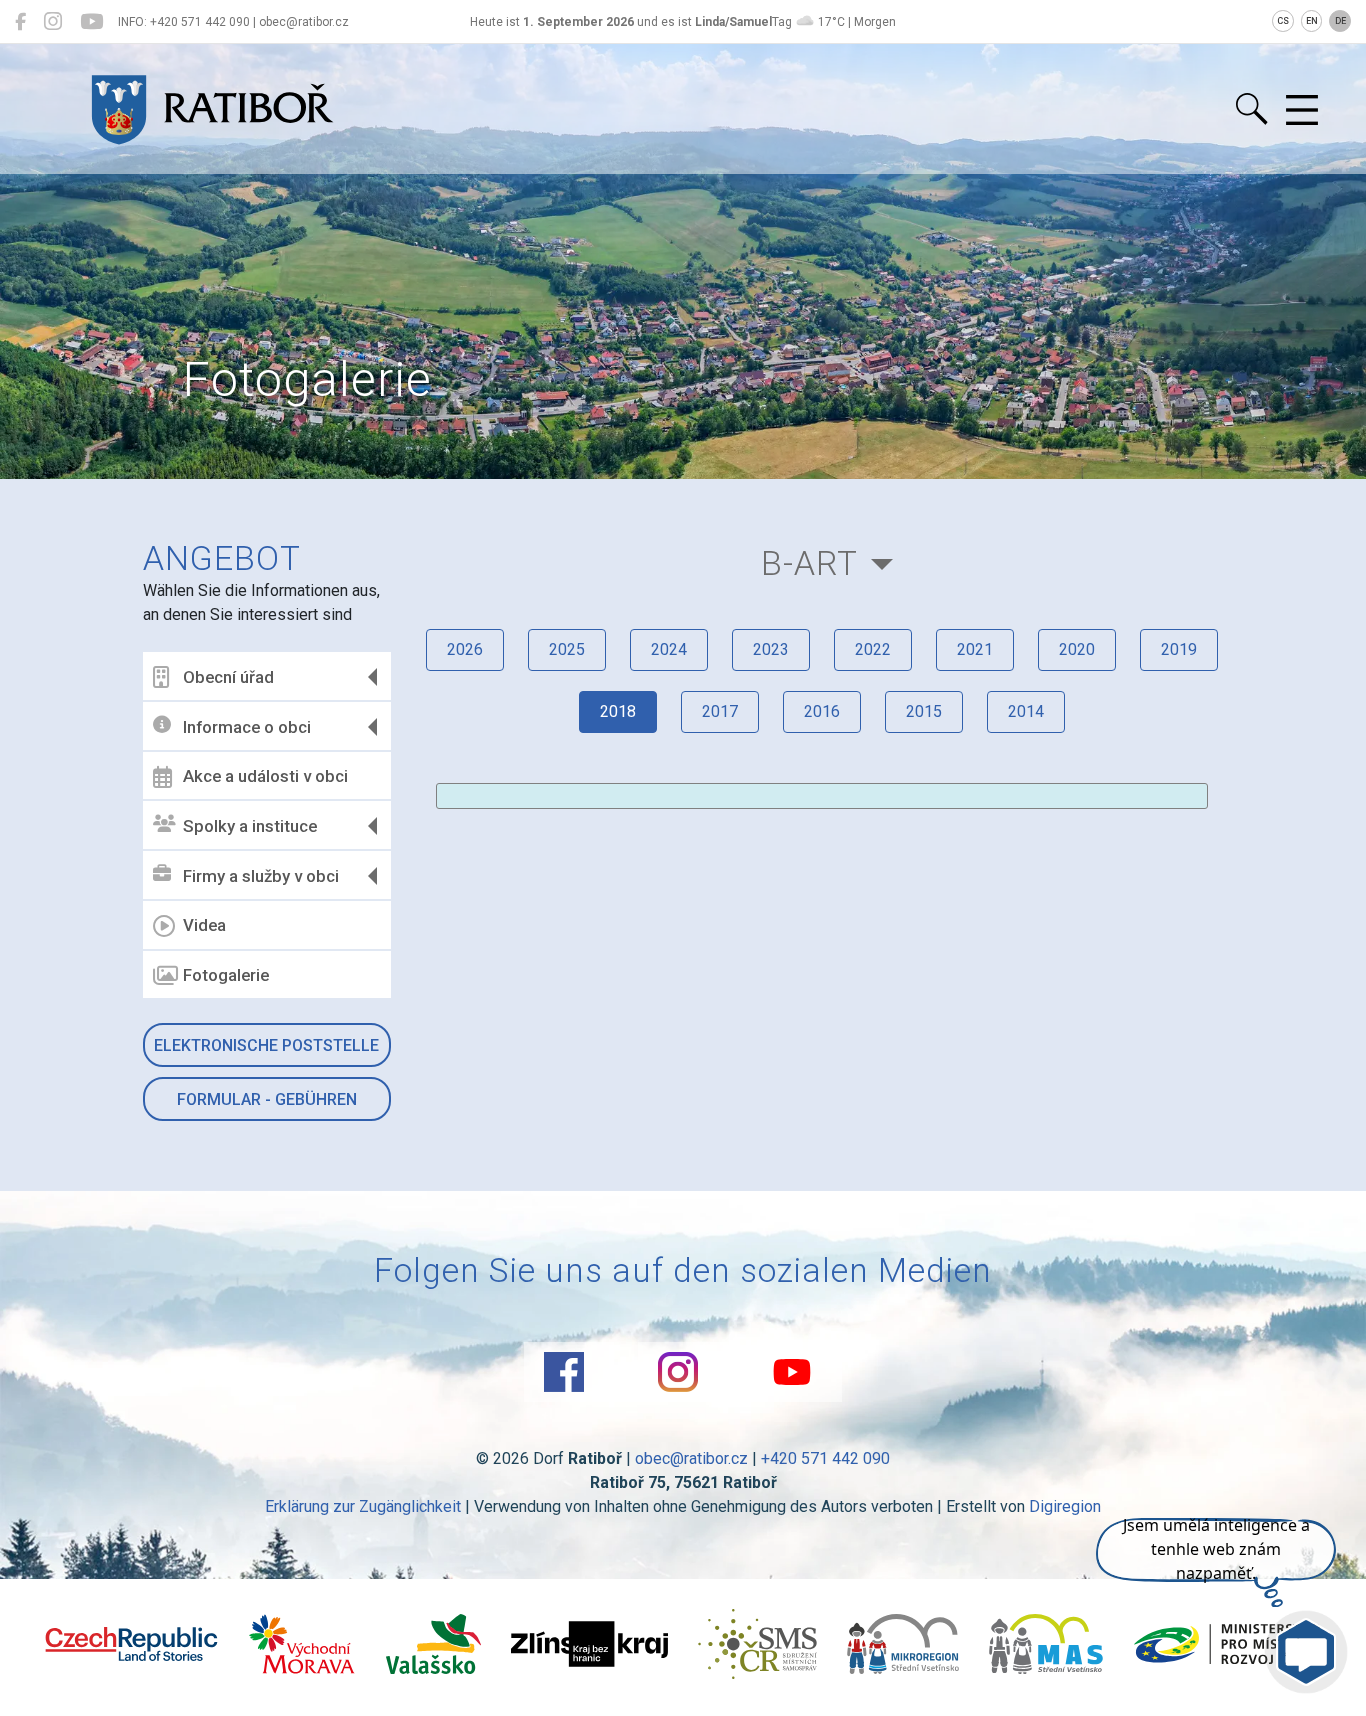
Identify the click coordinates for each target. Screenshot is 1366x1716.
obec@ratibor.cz (691, 1458)
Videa (204, 925)
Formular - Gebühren (267, 1099)
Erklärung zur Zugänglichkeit (363, 1506)
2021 (975, 649)
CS (1283, 21)
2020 (1077, 649)
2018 (618, 711)
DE (1340, 21)
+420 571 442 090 (825, 1458)
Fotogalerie (226, 975)
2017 (720, 711)
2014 (1026, 711)
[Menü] (1302, 111)
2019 (1179, 649)
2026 (465, 649)
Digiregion (1065, 1506)
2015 (924, 711)
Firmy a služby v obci (261, 876)
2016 (822, 711)
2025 (567, 649)
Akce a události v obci (265, 776)
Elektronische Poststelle (266, 1045)
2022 (873, 649)
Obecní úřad (228, 677)
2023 (771, 649)
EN (1312, 21)
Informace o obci (247, 727)
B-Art (809, 563)
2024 (669, 649)
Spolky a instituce (250, 826)
